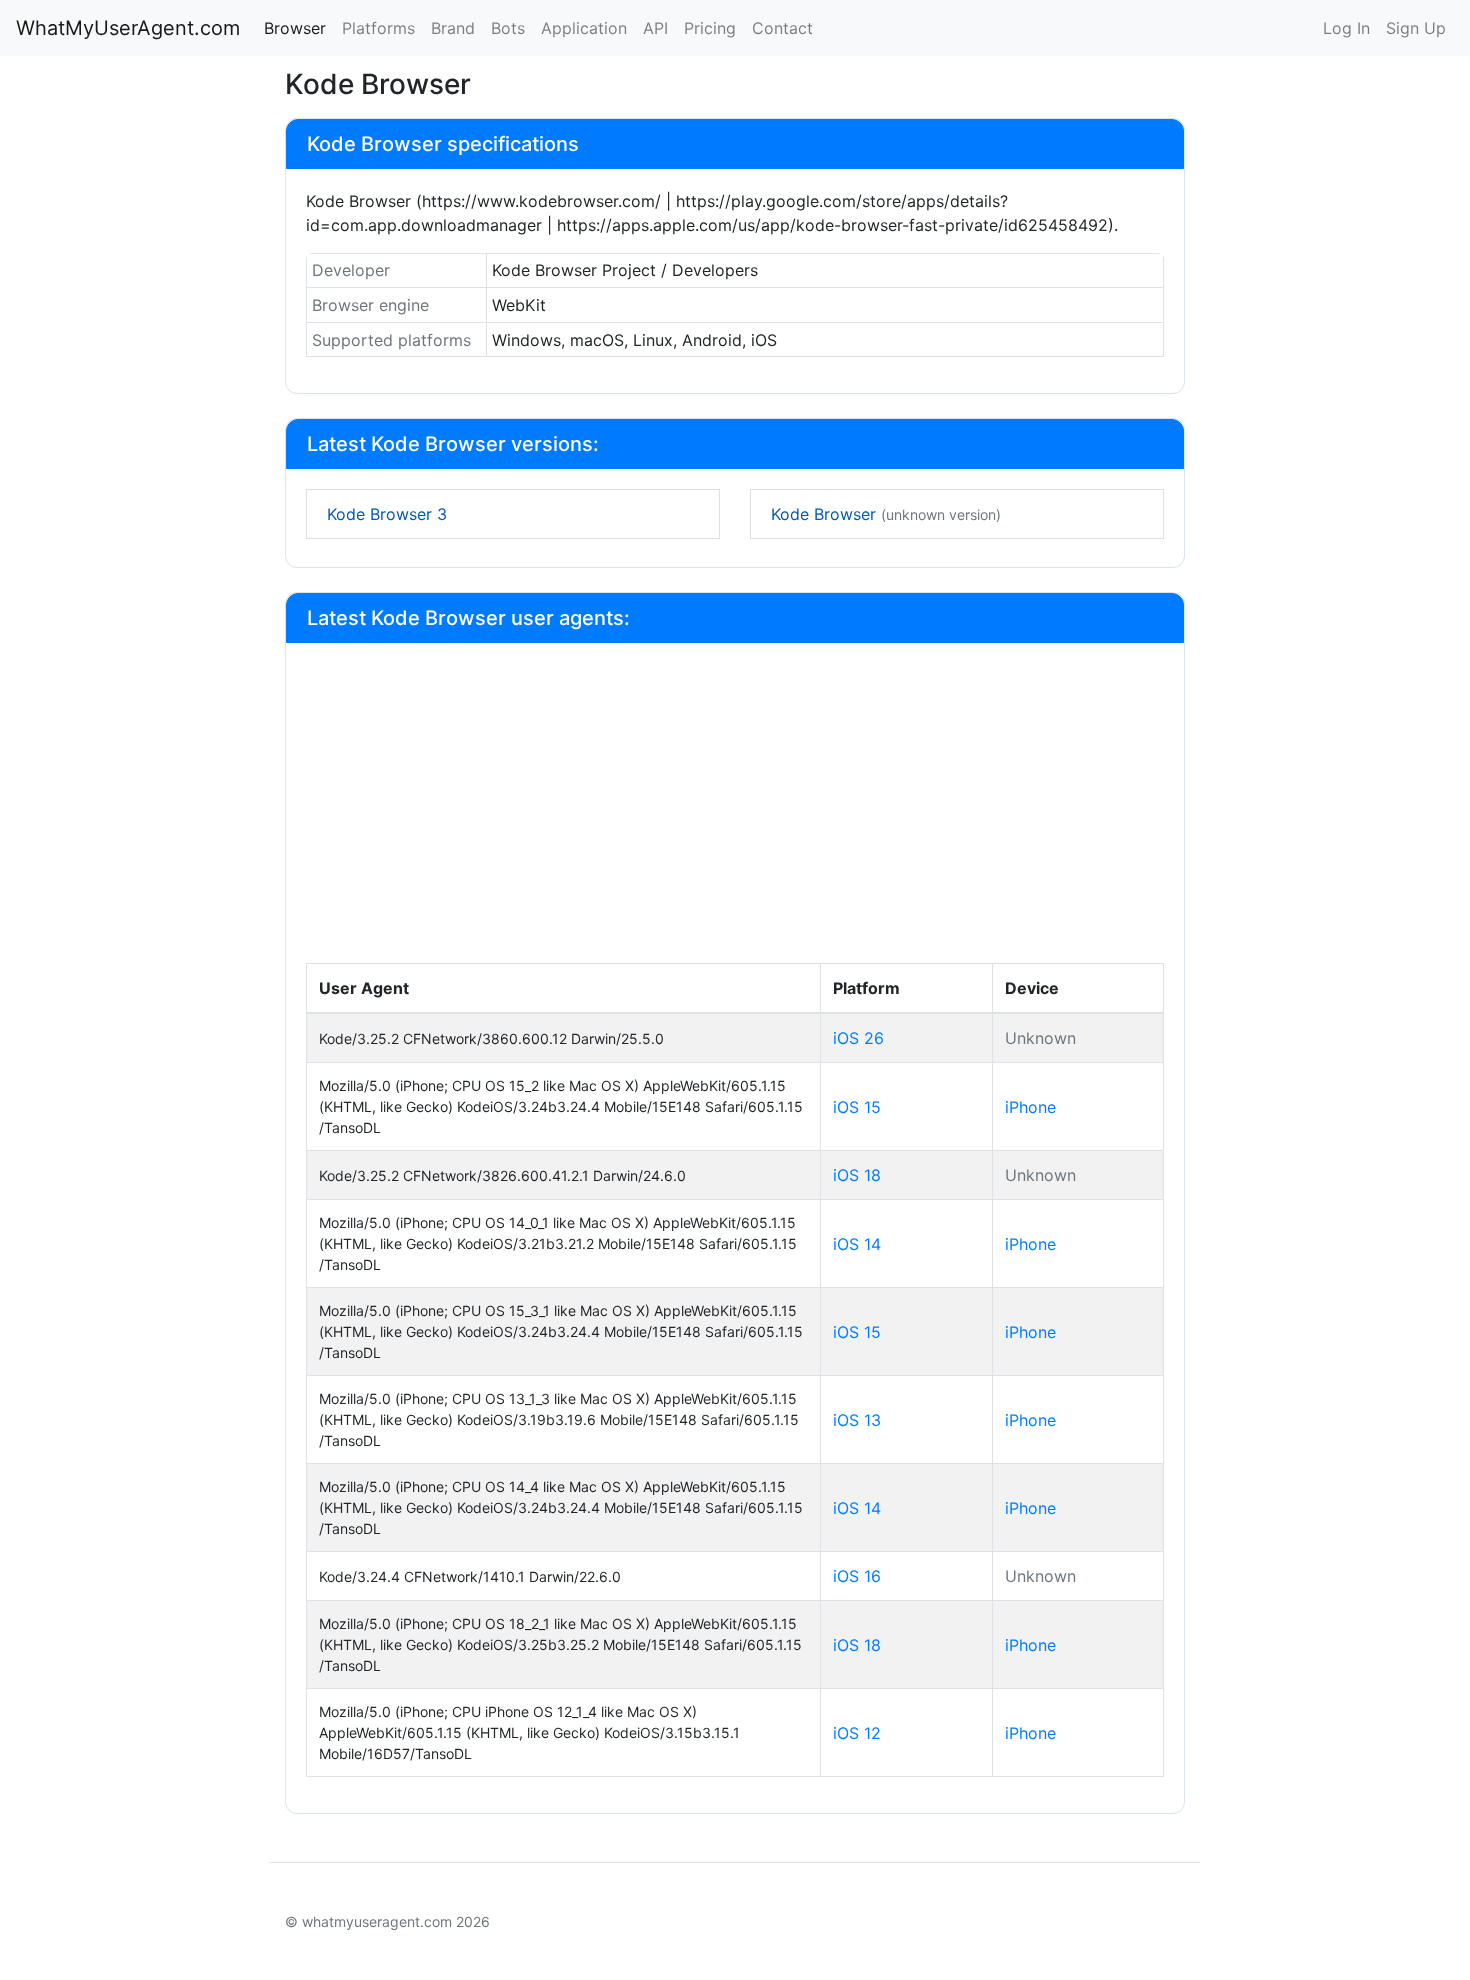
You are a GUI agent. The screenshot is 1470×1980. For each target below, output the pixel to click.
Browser (295, 28)
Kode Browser (886, 514)
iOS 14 (857, 1244)
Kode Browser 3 (387, 514)
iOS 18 (857, 1175)
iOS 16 (857, 1576)
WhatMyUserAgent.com (128, 28)
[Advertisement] (735, 813)
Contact (782, 28)
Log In (1346, 28)
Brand (453, 28)
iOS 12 (857, 1733)
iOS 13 (857, 1420)
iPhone (1030, 1107)
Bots (508, 28)
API (655, 28)
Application (584, 28)
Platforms (378, 28)
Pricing (710, 28)
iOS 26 (858, 1038)
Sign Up (1416, 28)
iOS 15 (857, 1107)
